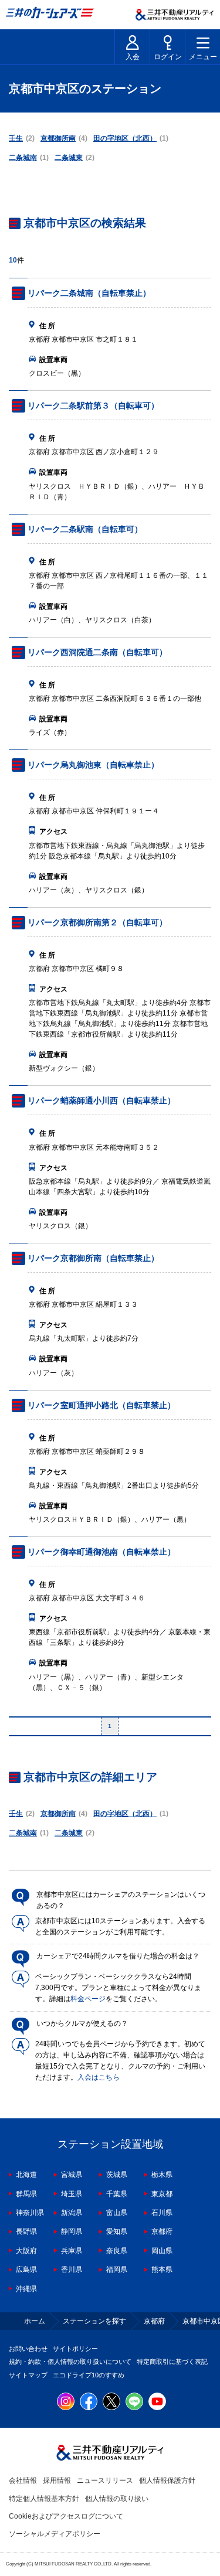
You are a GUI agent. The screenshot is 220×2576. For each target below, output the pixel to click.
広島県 (26, 2270)
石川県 (162, 2213)
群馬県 (26, 2194)
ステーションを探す (94, 2321)
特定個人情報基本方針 (44, 2499)
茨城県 (117, 2175)
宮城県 (72, 2175)
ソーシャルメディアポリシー (55, 2534)
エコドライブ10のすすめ (89, 2375)
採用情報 (57, 2480)
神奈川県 (30, 2213)
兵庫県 (72, 2251)
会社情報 (23, 2480)
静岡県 (72, 2231)
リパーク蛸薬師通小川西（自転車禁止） (101, 1100)
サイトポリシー (75, 2349)
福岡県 (117, 2270)
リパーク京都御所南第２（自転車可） (97, 922)
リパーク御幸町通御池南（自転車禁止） (101, 1552)
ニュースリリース (105, 2480)
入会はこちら (99, 2077)
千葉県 (117, 2194)
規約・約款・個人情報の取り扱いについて (70, 2362)
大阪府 (26, 2251)
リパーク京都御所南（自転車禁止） (93, 1258)
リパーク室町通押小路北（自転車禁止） (101, 1405)
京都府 (162, 2231)
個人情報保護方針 (167, 2480)
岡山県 (162, 2251)
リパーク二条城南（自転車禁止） (89, 293)
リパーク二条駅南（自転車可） (85, 529)
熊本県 (162, 2270)
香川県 (72, 2270)
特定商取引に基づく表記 (172, 2362)
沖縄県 (26, 2289)
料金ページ (88, 1999)
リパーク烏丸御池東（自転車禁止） (93, 765)
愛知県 (117, 2231)
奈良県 (117, 2251)
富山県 (117, 2213)
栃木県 (162, 2175)
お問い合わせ (28, 2349)
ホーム (35, 2321)
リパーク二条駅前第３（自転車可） (93, 406)
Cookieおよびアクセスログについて (66, 2516)
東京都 (162, 2194)
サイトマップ (28, 2375)
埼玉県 (72, 2194)
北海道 (26, 2175)
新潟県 (72, 2213)
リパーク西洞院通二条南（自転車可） (97, 652)
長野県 (26, 2231)
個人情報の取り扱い (117, 2499)
